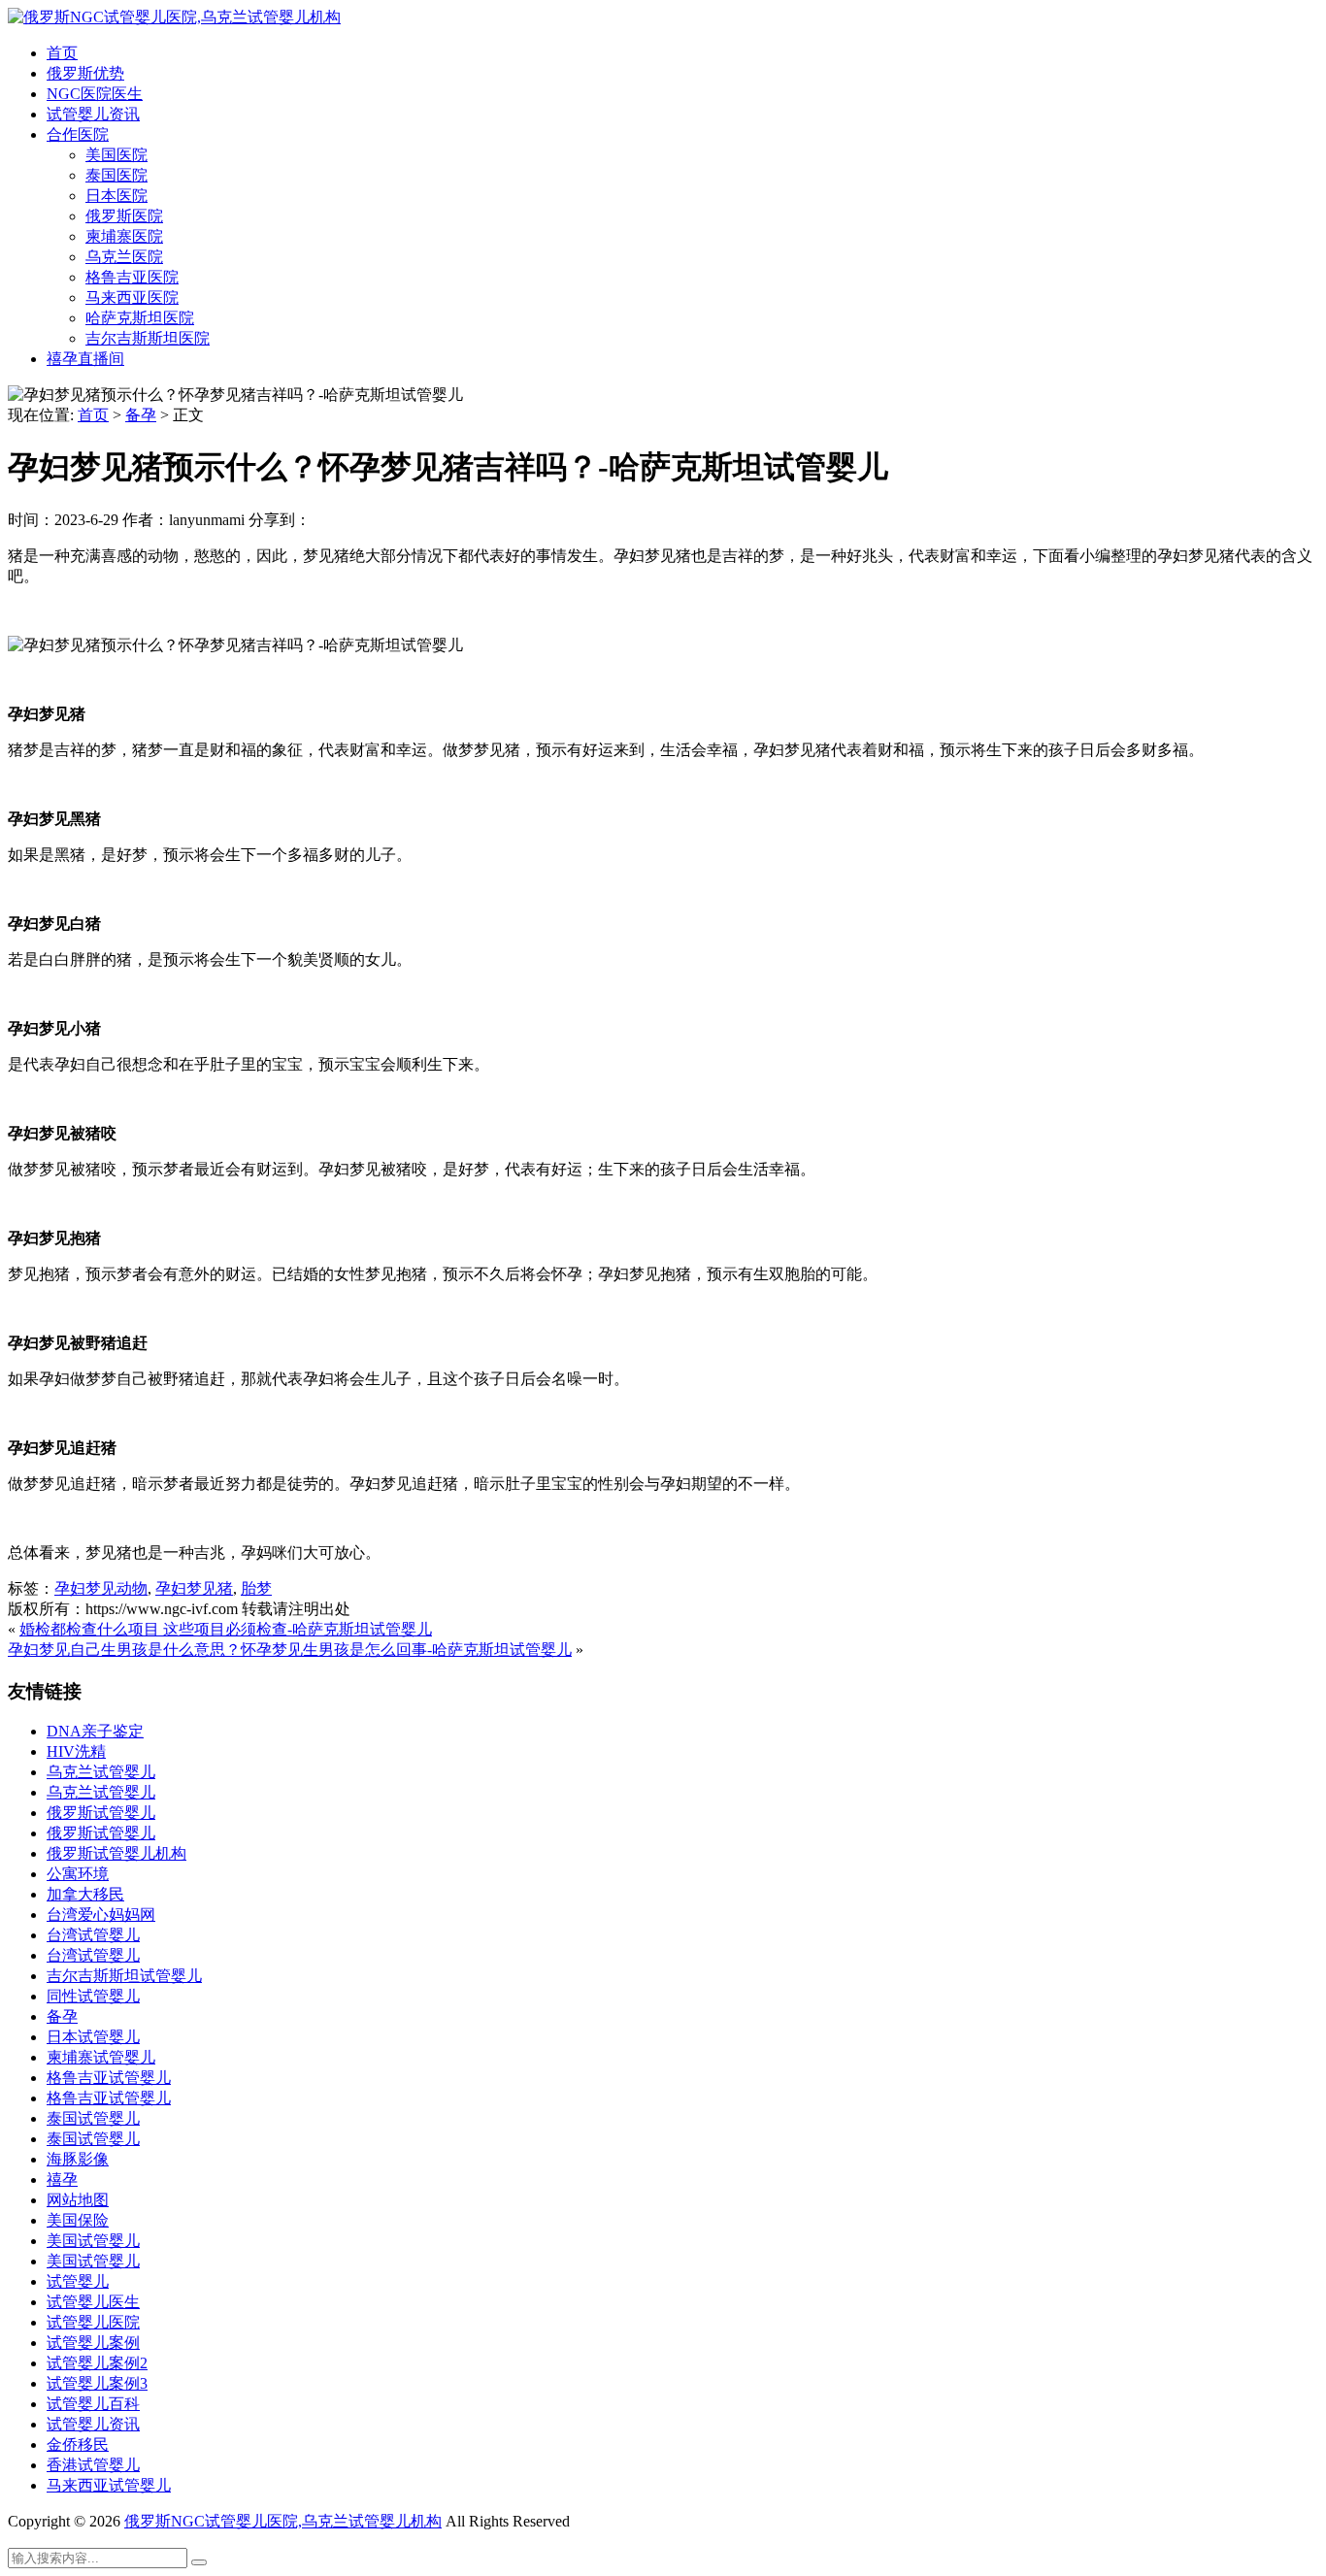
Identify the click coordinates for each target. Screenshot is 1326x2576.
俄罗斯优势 (85, 73)
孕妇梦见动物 (101, 1588)
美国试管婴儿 (93, 2241)
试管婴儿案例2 (97, 2363)
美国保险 (78, 2220)
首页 (62, 53)
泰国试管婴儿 (93, 2118)
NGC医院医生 (95, 94)
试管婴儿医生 (93, 2302)
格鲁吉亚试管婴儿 (109, 2078)
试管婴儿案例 (93, 2343)
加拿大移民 (85, 1894)
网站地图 (78, 2200)
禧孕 (62, 2180)
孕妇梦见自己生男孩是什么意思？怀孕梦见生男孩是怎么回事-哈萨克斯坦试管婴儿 (290, 1650)
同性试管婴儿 (93, 1996)
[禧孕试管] (174, 17)
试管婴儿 (78, 2281)
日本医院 (116, 196)
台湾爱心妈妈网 (101, 1915)
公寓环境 (78, 1874)
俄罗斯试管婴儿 (101, 1813)
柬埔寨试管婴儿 (101, 2057)
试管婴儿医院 (93, 2322)
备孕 (141, 415)
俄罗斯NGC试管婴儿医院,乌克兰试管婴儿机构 (283, 2521)
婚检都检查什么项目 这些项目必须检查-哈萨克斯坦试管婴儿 (226, 1629)
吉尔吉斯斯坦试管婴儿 (124, 1976)
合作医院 (78, 134)
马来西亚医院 (132, 297)
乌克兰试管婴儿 (101, 1772)
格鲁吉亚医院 (132, 277)
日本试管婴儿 (93, 2037)
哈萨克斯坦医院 (140, 318)
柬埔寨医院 (124, 236)
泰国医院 (116, 175)
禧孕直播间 (85, 359)
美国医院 (116, 155)
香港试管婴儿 (93, 2465)
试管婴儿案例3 (97, 2383)
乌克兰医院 (124, 257)
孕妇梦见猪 (194, 1588)
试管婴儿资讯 (93, 114)
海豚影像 (78, 2159)
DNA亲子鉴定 (95, 1731)
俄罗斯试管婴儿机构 (116, 1853)
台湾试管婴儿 (93, 1935)
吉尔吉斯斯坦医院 (148, 338)
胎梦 (256, 1588)
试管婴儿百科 (93, 2404)
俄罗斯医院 (124, 216)
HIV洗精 (76, 1751)
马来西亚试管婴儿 (109, 2485)
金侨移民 (78, 2444)
